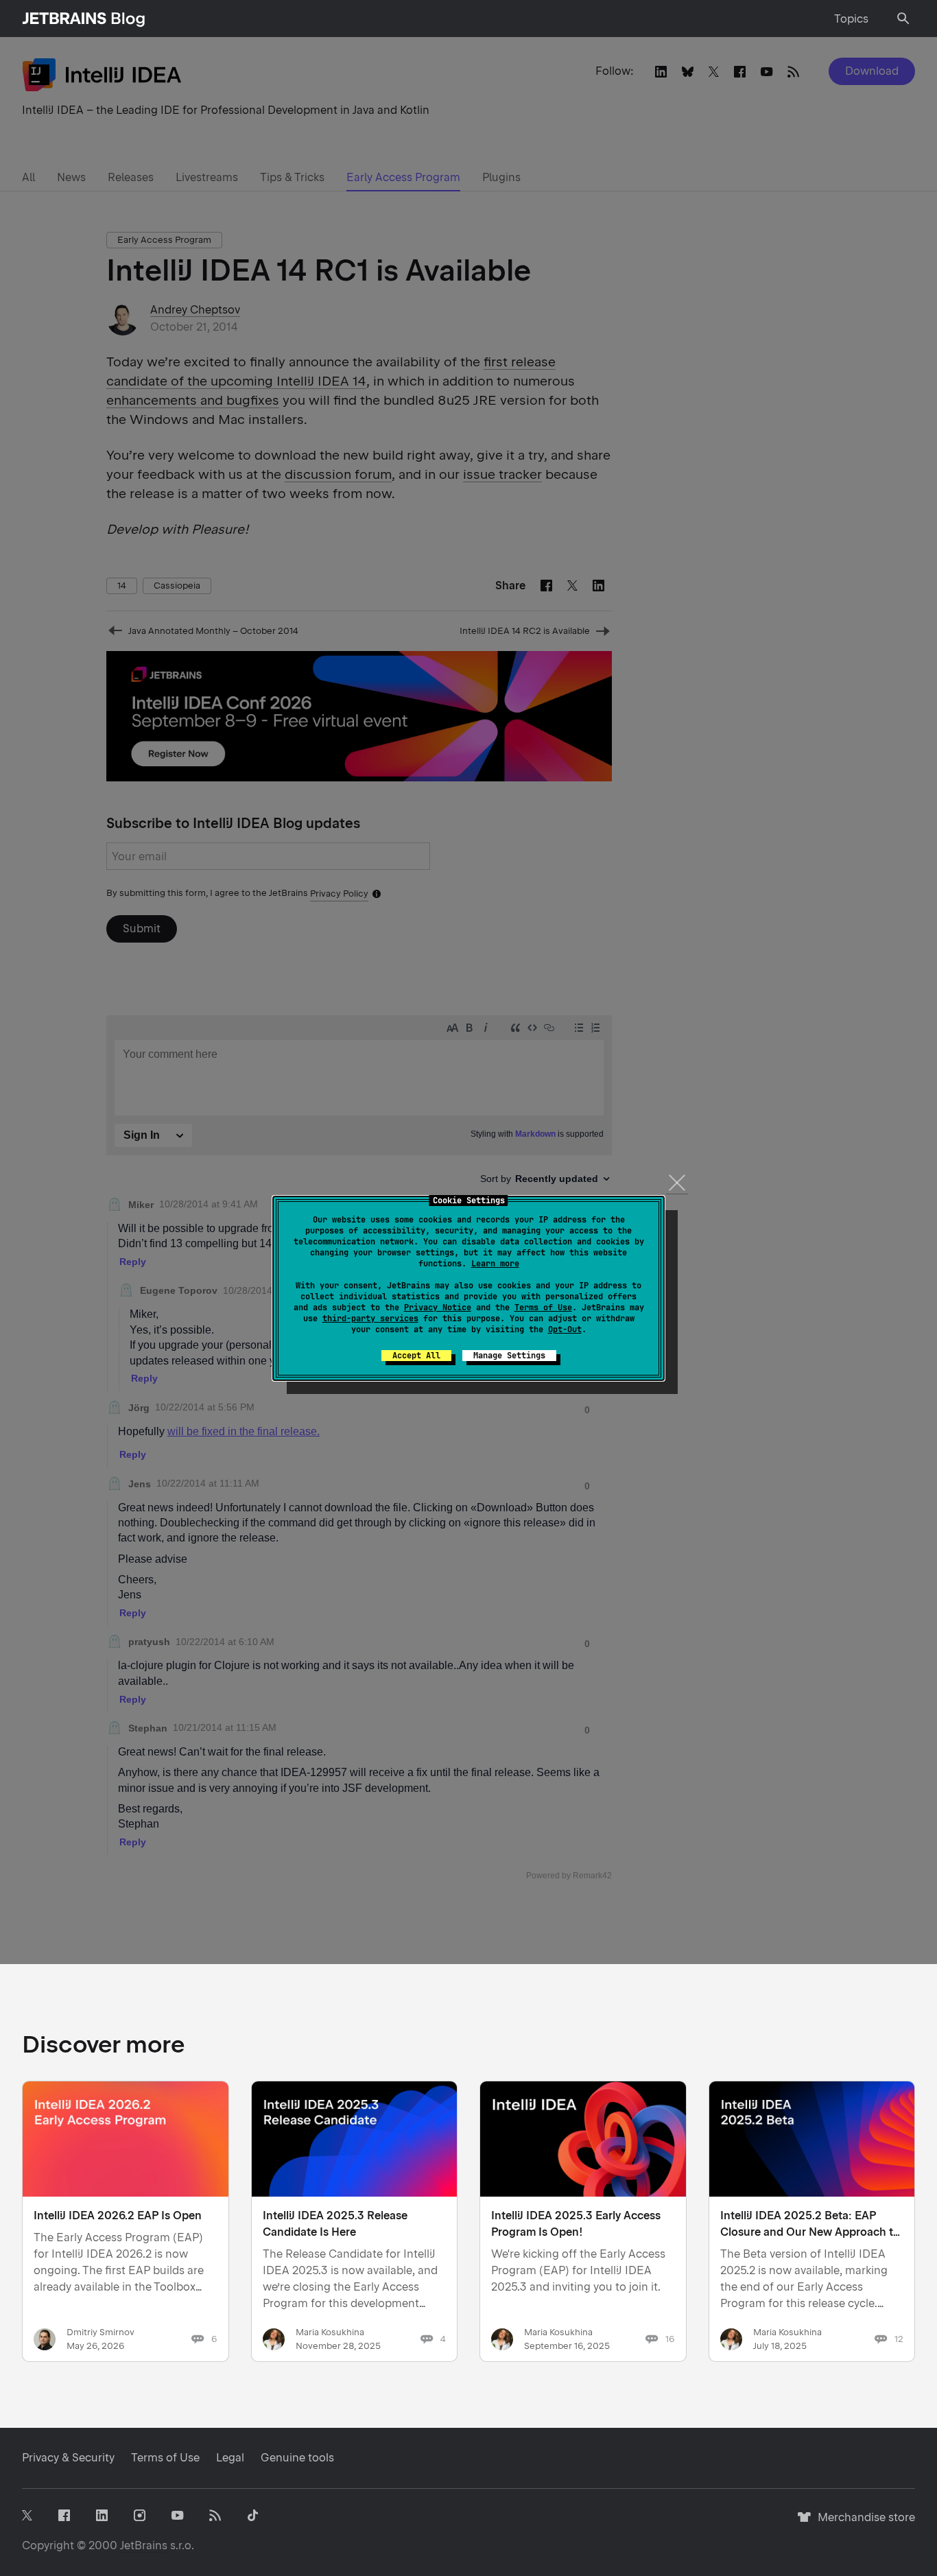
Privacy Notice (438, 1308)
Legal (230, 2458)
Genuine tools (297, 2458)
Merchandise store (863, 2524)
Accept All (416, 1356)
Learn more (495, 1264)
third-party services (370, 1319)
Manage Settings (509, 1356)
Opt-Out (565, 1330)
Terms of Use (543, 1308)
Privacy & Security (68, 2458)
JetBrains (144, 2545)
